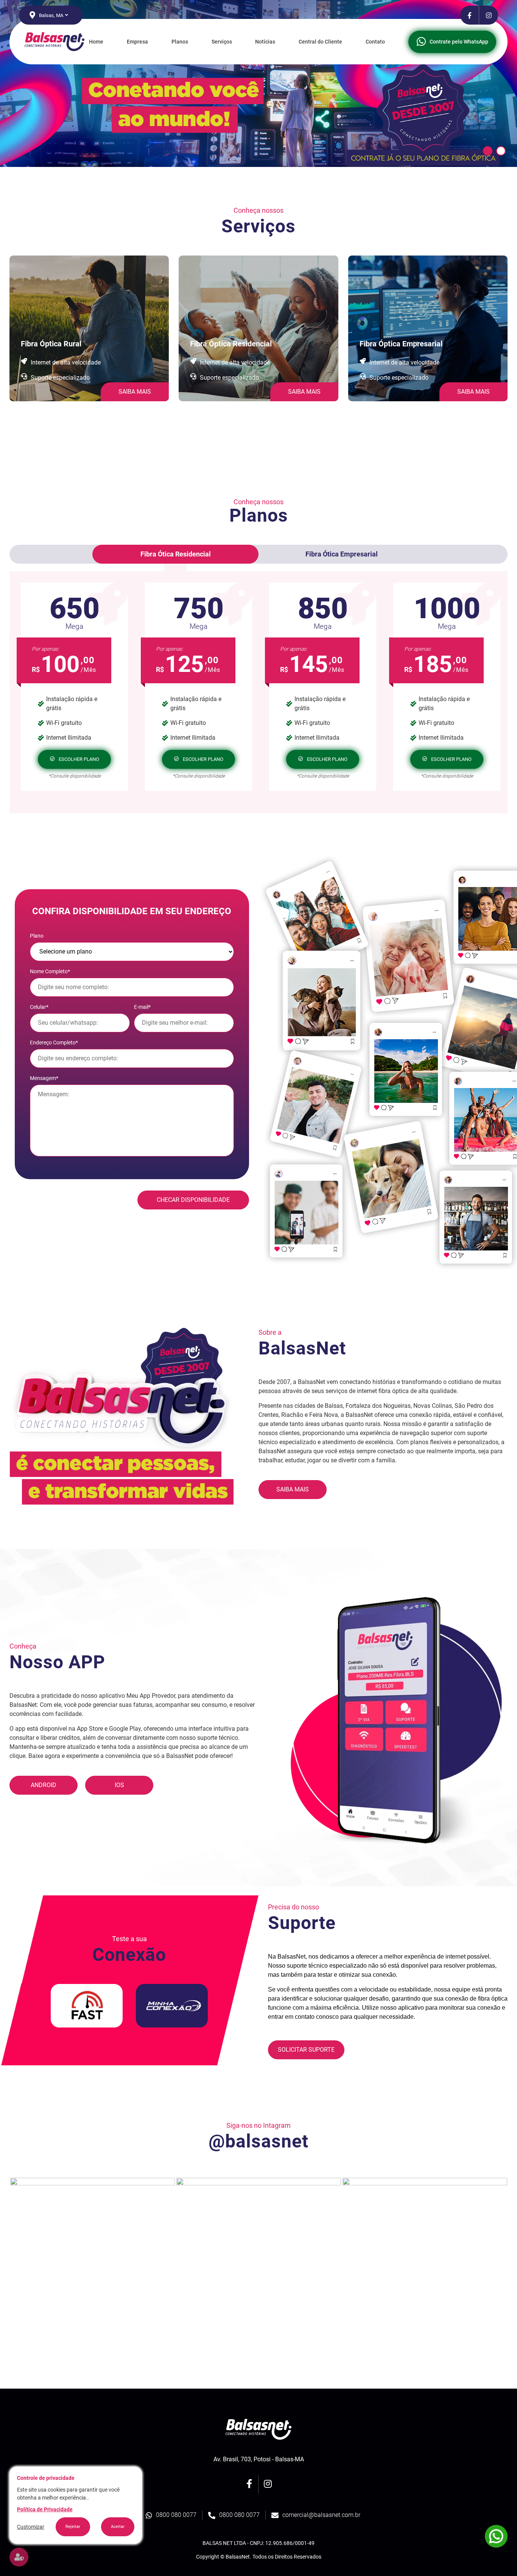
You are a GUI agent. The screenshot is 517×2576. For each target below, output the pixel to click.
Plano (37, 936)
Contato (375, 42)
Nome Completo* (50, 971)
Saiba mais (293, 1489)
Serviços (222, 42)
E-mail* (142, 1007)
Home (96, 42)
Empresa (137, 42)
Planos (180, 42)
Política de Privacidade (45, 2509)
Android (44, 1785)
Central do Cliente (320, 42)
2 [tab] (501, 151)
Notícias (265, 42)
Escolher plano (79, 759)
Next (513, 2260)
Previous (4, 2260)
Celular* (39, 1007)
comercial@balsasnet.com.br (321, 2515)
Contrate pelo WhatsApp (459, 42)
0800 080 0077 (176, 2515)
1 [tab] (488, 151)
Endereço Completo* (54, 1043)
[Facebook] (470, 15)
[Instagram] (489, 15)
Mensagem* (44, 1078)
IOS (119, 1785)
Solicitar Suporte (306, 2050)
